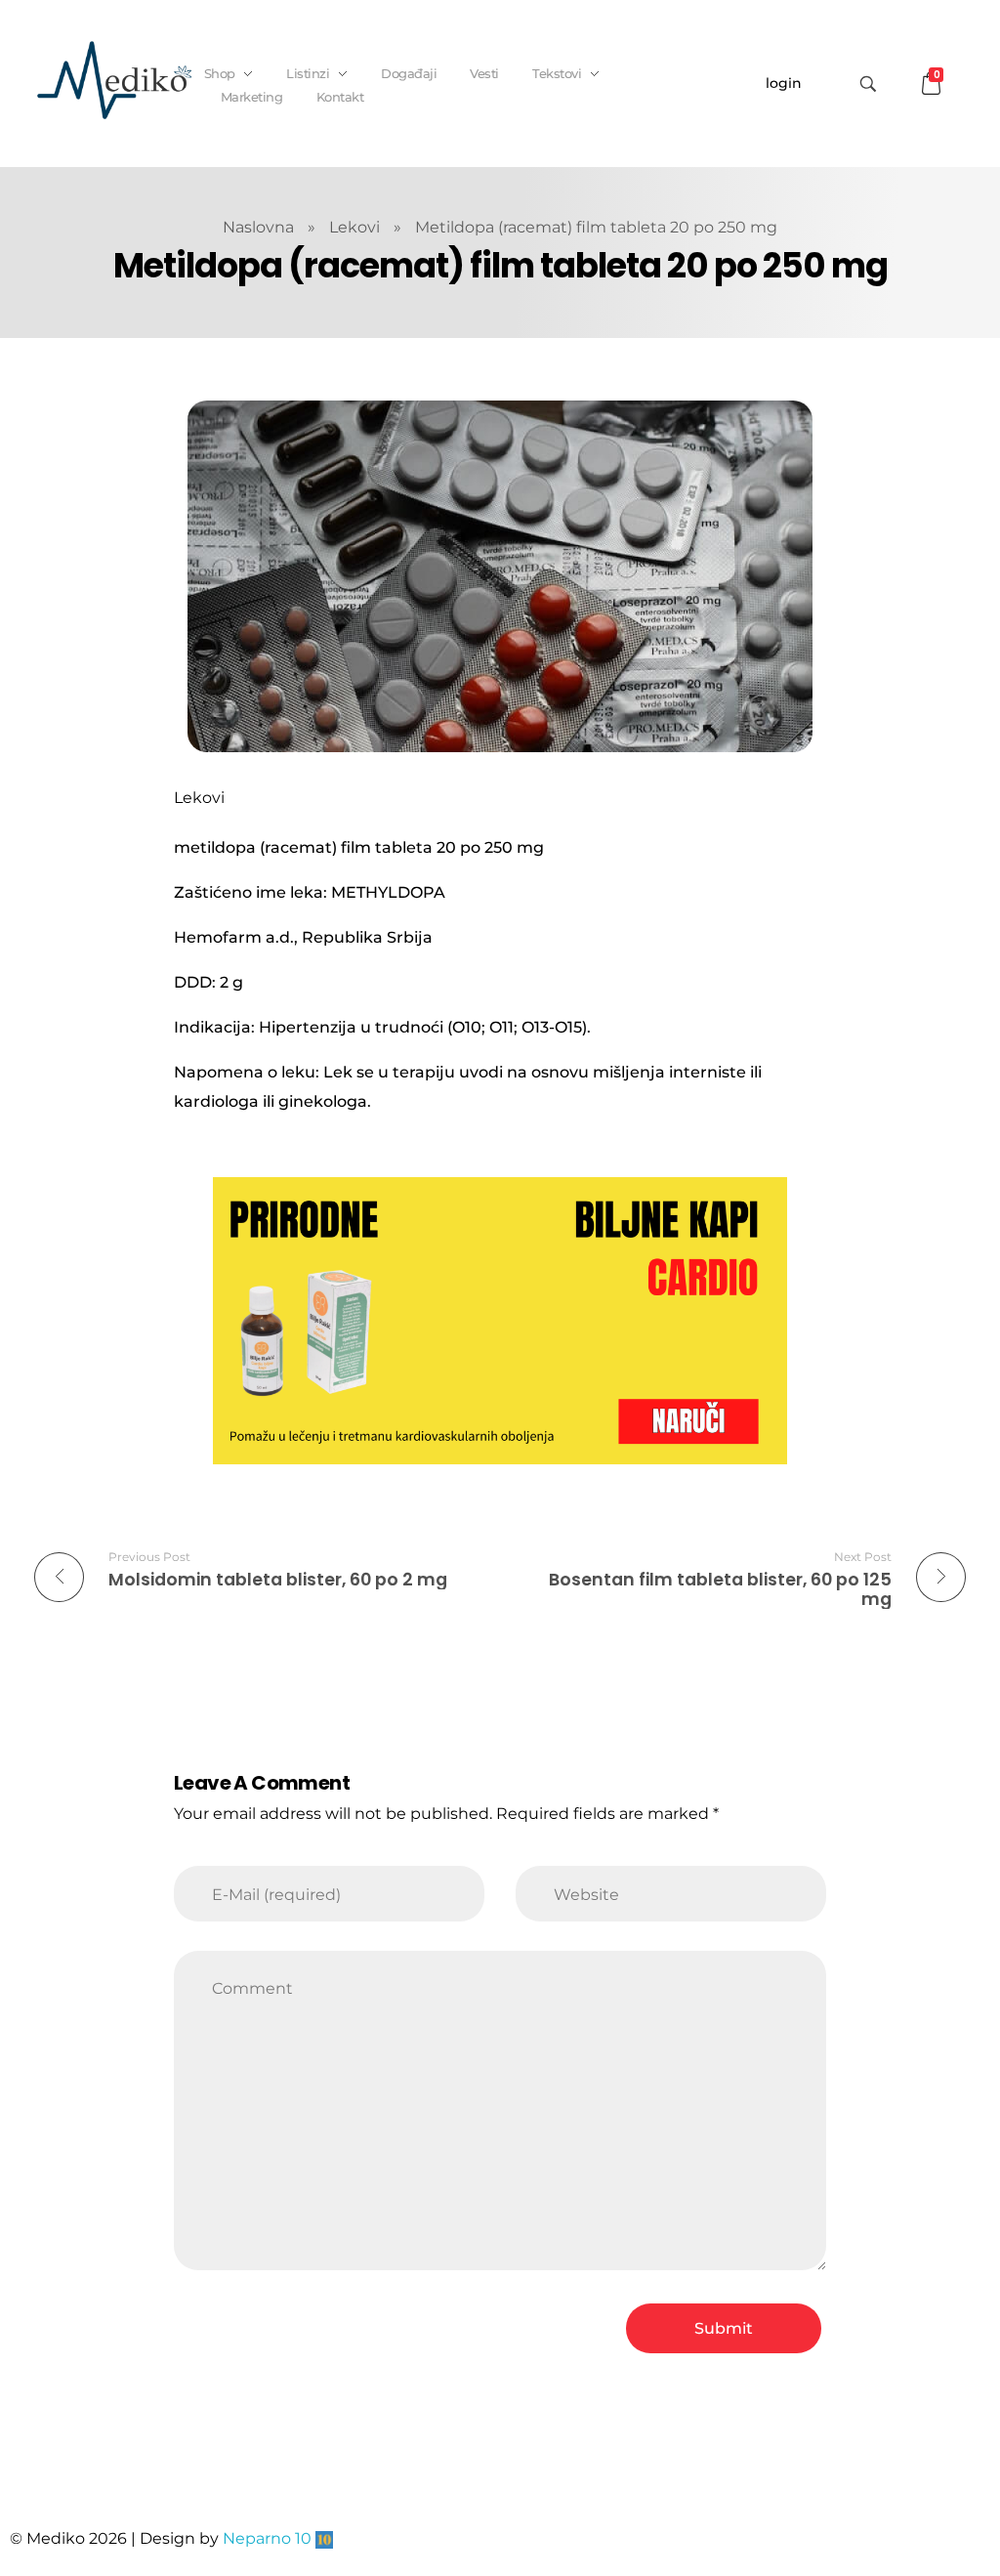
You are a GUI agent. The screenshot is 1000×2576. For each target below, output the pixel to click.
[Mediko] (114, 80)
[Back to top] (966, 2483)
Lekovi (354, 227)
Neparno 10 (267, 2538)
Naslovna (258, 227)
